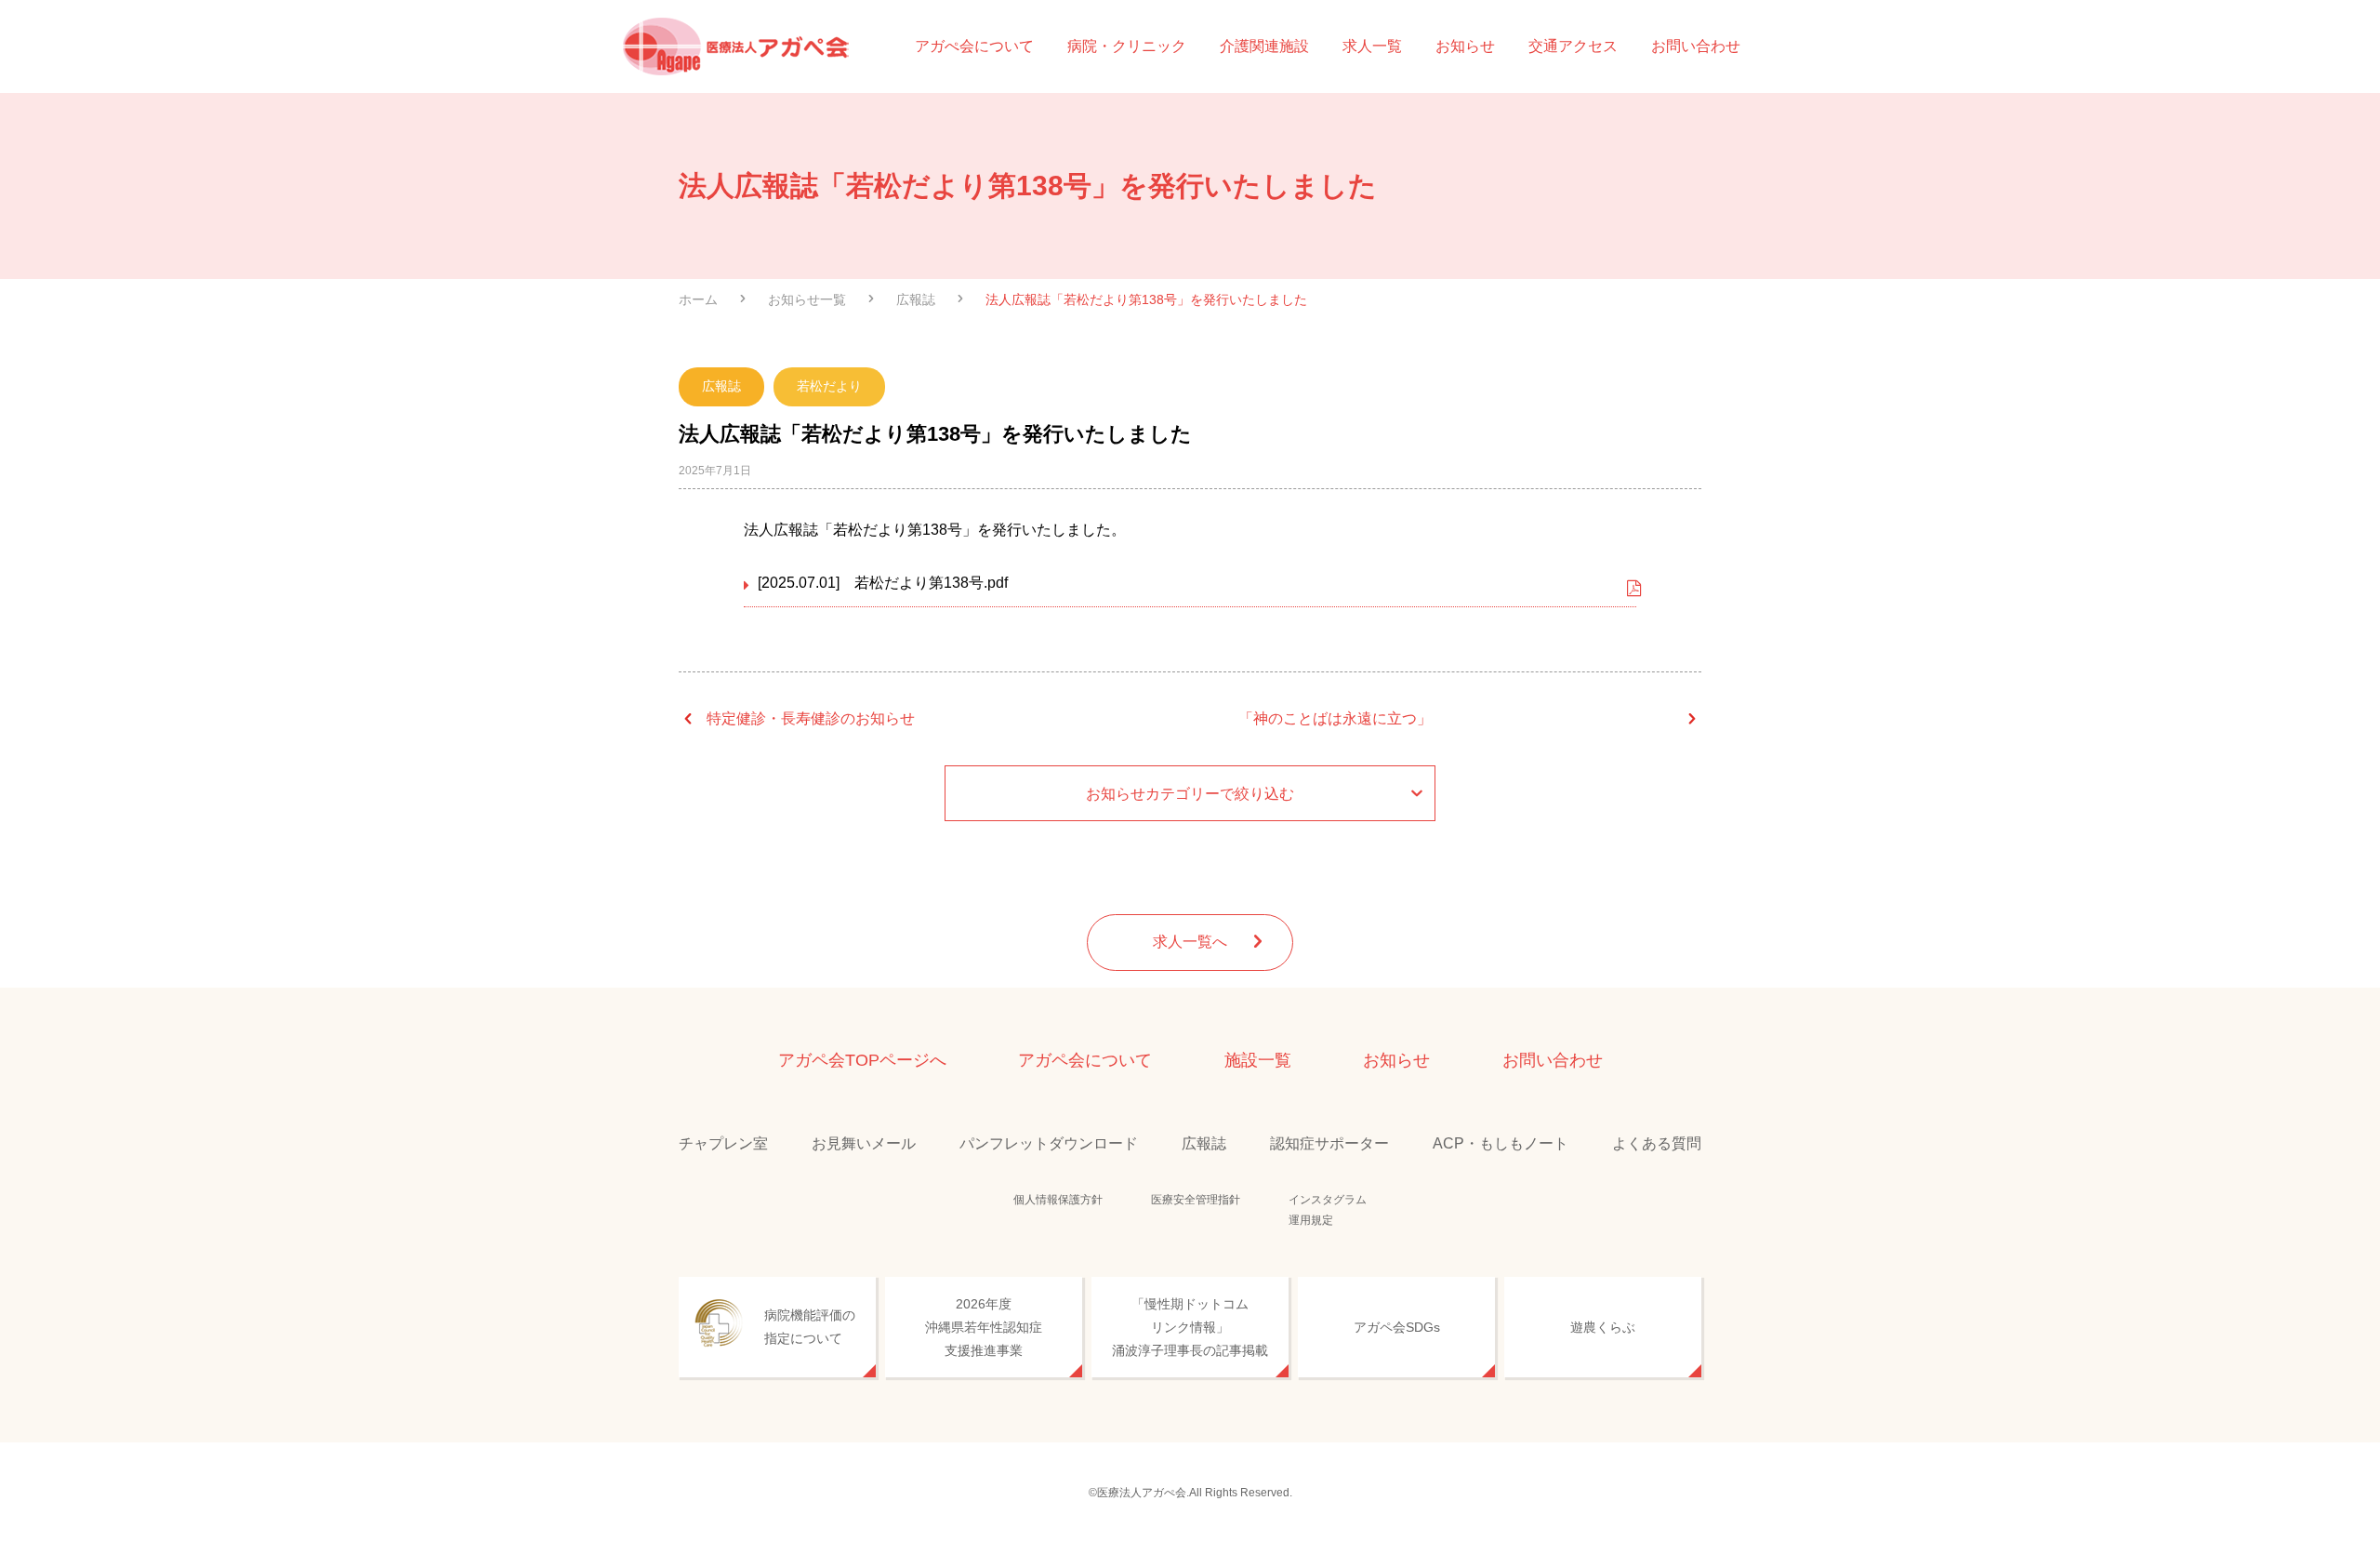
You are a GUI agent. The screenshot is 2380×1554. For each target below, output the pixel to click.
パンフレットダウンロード (1049, 1143)
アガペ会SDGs (1397, 1327)
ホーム (698, 299)
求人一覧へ (1190, 942)
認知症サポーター (1329, 1143)
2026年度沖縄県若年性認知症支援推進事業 (984, 1327)
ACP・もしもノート (1501, 1143)
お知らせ (1465, 46)
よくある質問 (1657, 1143)
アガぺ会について (974, 46)
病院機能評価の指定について (810, 1327)
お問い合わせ (1696, 46)
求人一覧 (1372, 46)
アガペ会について (1085, 1060)
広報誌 (916, 299)
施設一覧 (1258, 1060)
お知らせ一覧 (807, 299)
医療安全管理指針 (1196, 1200)
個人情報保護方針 (1058, 1200)
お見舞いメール (864, 1143)
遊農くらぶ (1603, 1327)
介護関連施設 (1264, 46)
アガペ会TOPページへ (862, 1060)
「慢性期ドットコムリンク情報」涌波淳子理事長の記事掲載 (1190, 1327)
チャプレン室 (723, 1143)
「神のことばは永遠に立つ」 (1335, 717)
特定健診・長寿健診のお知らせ (811, 717)
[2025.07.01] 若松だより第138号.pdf (883, 583)
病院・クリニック (1127, 46)
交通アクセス (1573, 46)
